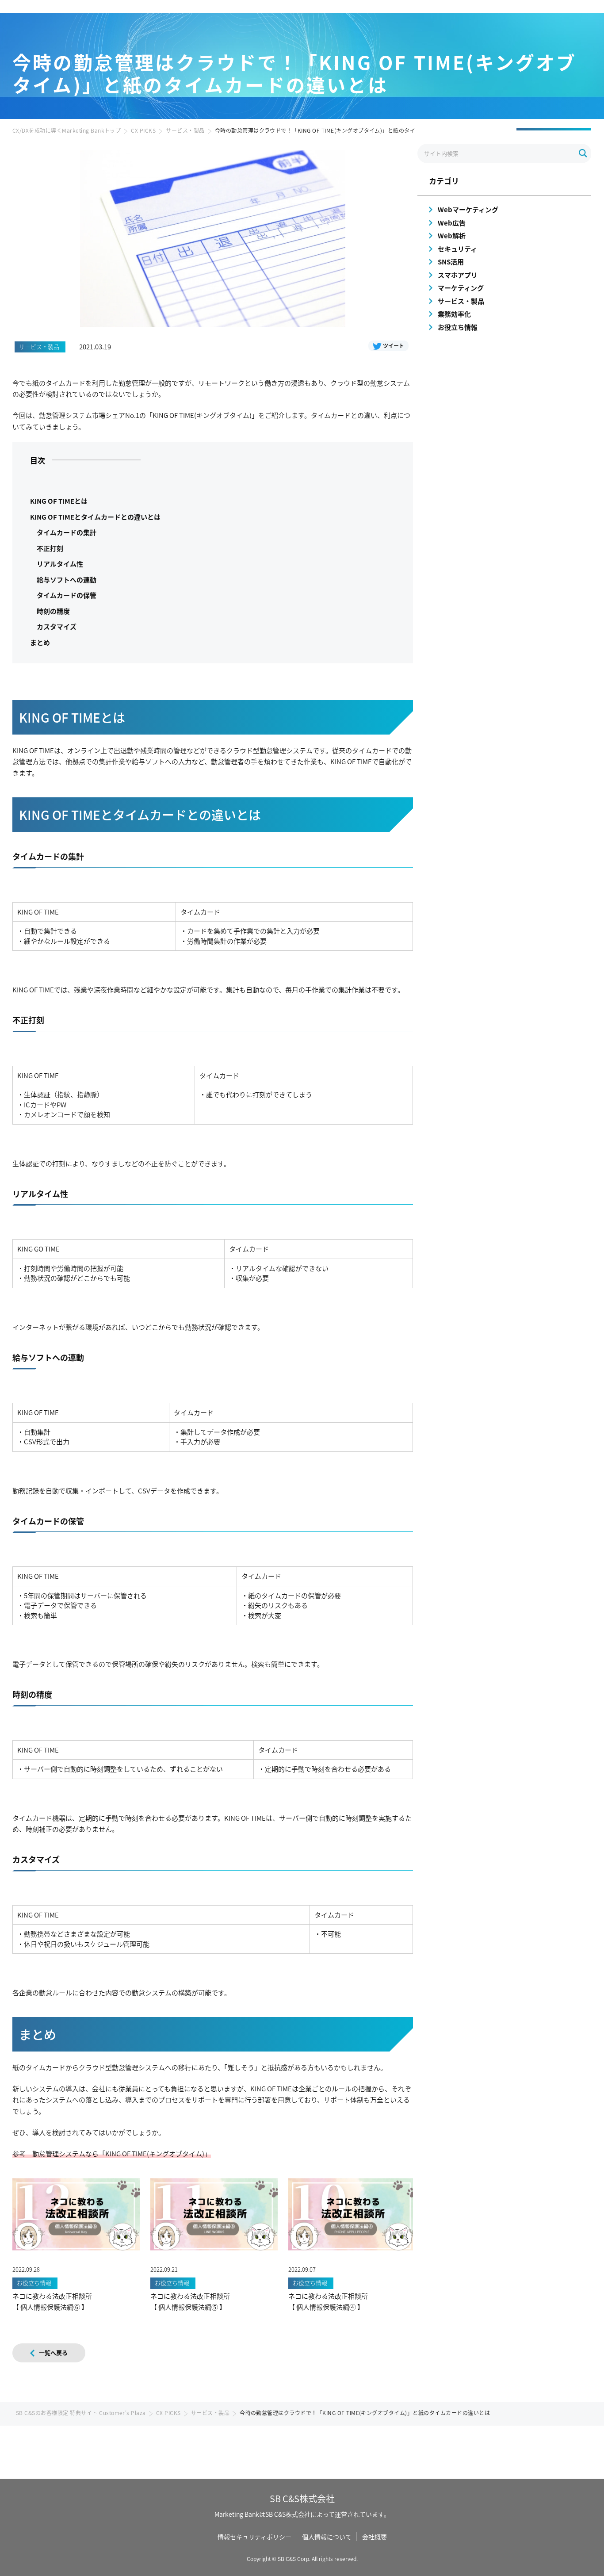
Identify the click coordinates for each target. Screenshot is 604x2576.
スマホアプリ (458, 275)
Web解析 (452, 235)
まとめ (40, 642)
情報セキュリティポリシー (254, 2537)
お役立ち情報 (458, 327)
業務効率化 (454, 314)
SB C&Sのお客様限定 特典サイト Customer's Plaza (81, 2413)
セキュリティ (457, 249)
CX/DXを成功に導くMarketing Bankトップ (67, 130)
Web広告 (452, 223)
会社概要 (375, 2537)
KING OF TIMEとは (59, 501)
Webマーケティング (468, 209)
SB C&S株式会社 (302, 2498)
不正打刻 (50, 548)
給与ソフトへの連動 (67, 580)
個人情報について (327, 2537)
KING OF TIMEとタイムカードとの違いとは (95, 517)
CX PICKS (143, 130)
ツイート (394, 346)
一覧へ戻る (53, 2352)
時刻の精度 (53, 611)
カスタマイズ (57, 626)
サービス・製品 (185, 130)
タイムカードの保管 (67, 595)
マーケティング (461, 288)
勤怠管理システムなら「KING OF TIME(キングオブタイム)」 (122, 2153)
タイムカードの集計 (67, 532)
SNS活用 (451, 262)
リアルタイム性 (60, 564)
